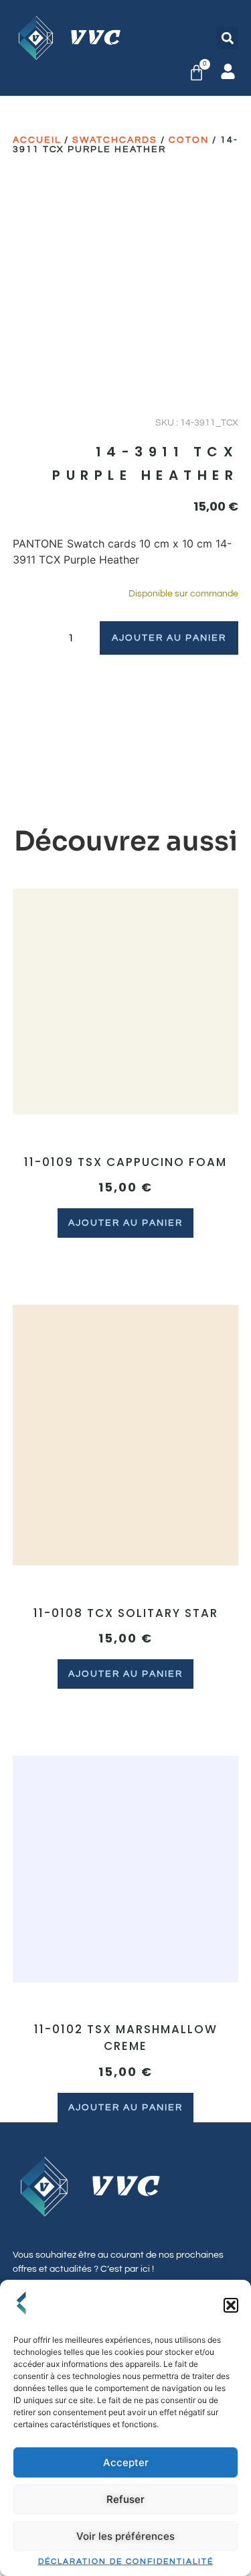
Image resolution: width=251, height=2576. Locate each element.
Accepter (126, 2462)
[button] (231, 2305)
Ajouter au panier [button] (125, 1223)
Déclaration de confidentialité (126, 2562)
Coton (189, 140)
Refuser (125, 2499)
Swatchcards (115, 140)
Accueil (37, 140)
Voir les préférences (125, 2536)
